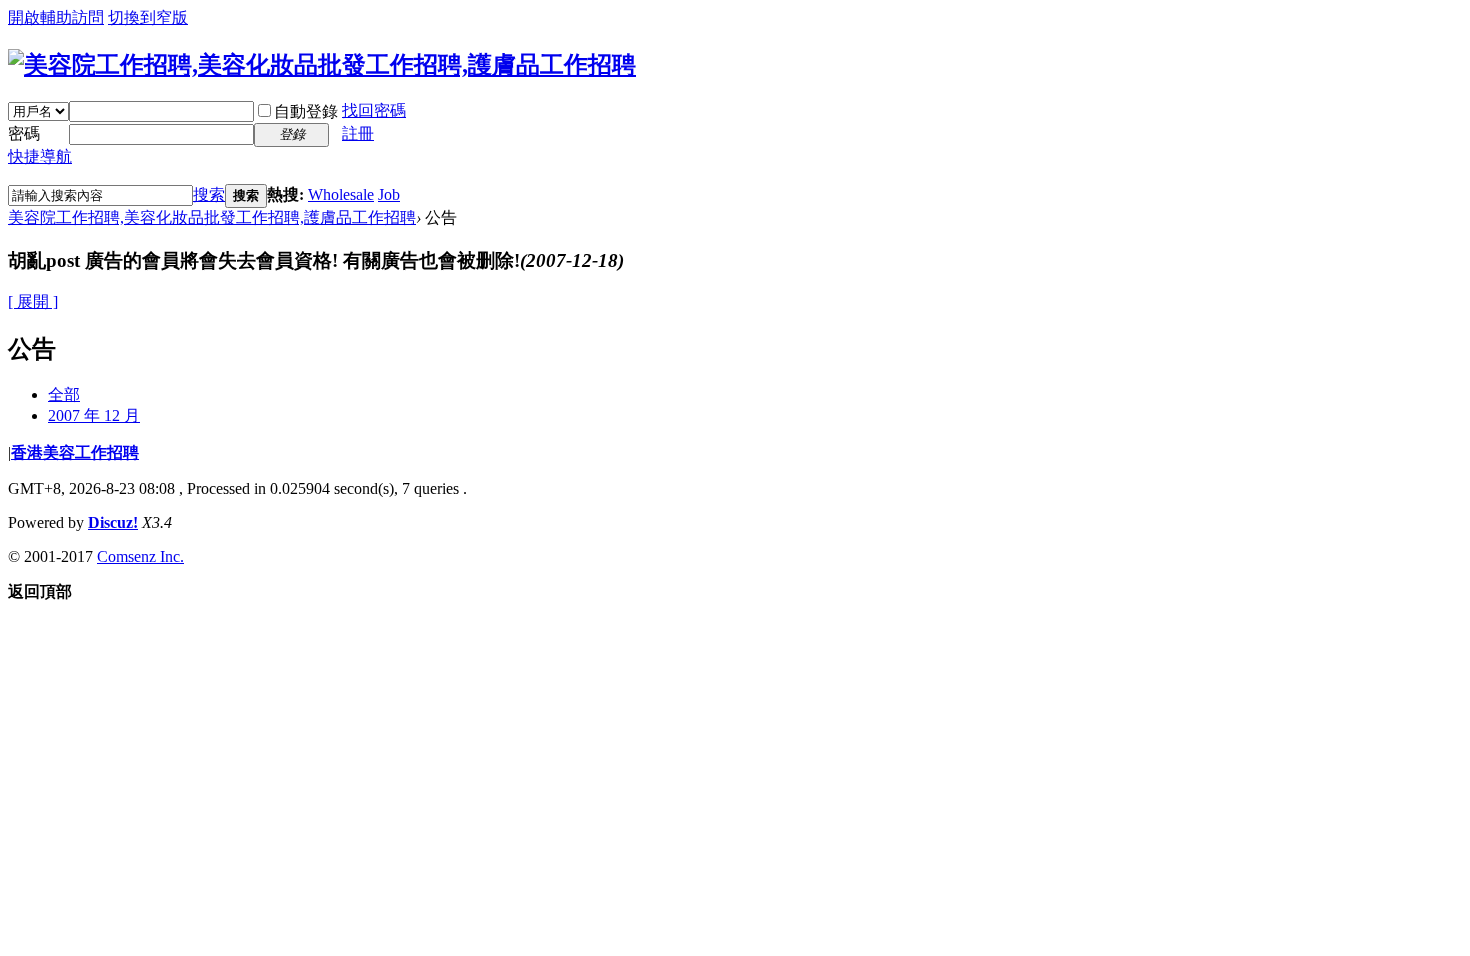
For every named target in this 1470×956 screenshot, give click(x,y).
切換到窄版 (148, 17)
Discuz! (113, 522)
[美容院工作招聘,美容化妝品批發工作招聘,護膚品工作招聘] (322, 65)
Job (389, 194)
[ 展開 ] (33, 301)
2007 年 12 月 (94, 415)
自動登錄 (306, 111)
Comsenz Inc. (140, 556)
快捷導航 (40, 156)
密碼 (24, 133)
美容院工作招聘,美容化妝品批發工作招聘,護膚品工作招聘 (212, 217)
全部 (64, 394)
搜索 (209, 194)
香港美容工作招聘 (75, 452)
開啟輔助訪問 (56, 17)
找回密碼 (374, 110)
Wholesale (341, 194)
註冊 (358, 133)
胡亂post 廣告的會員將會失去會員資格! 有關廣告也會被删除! (316, 260)
